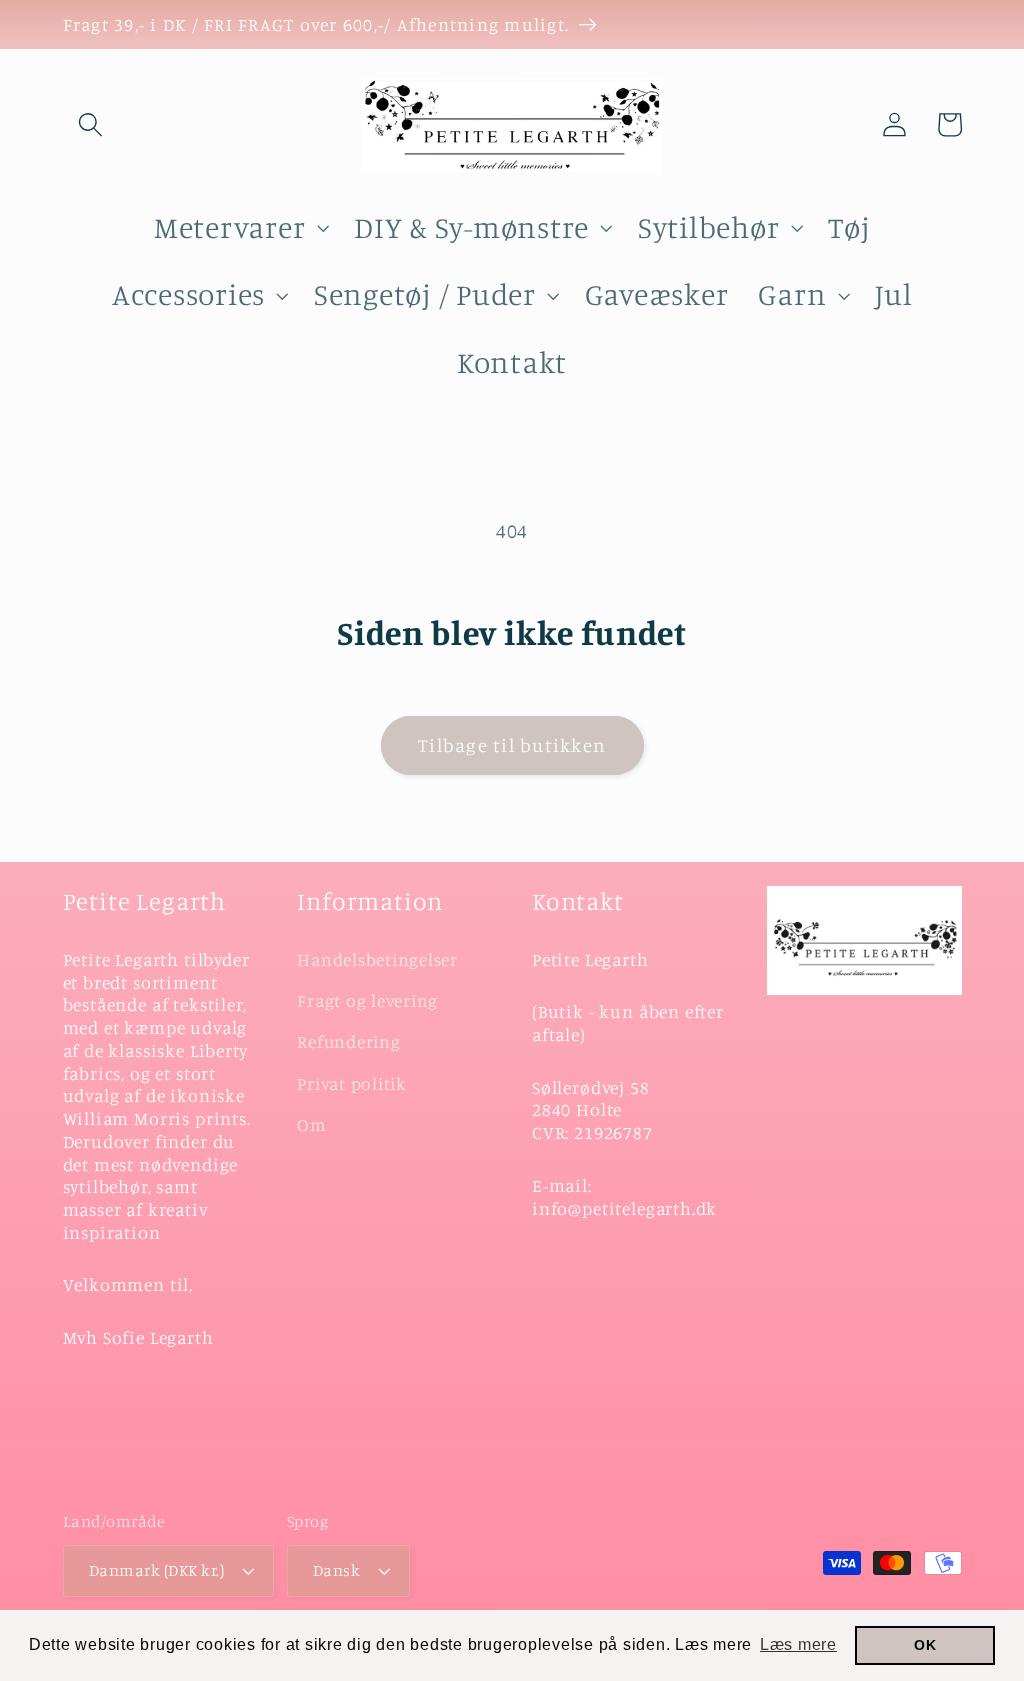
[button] (90, 124)
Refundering (348, 1041)
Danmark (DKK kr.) (157, 1570)
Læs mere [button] (798, 1644)
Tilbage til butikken (512, 745)
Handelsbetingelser (377, 959)
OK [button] (925, 1645)
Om (312, 1124)
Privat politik (351, 1083)
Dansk (337, 1570)
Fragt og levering (367, 1000)
